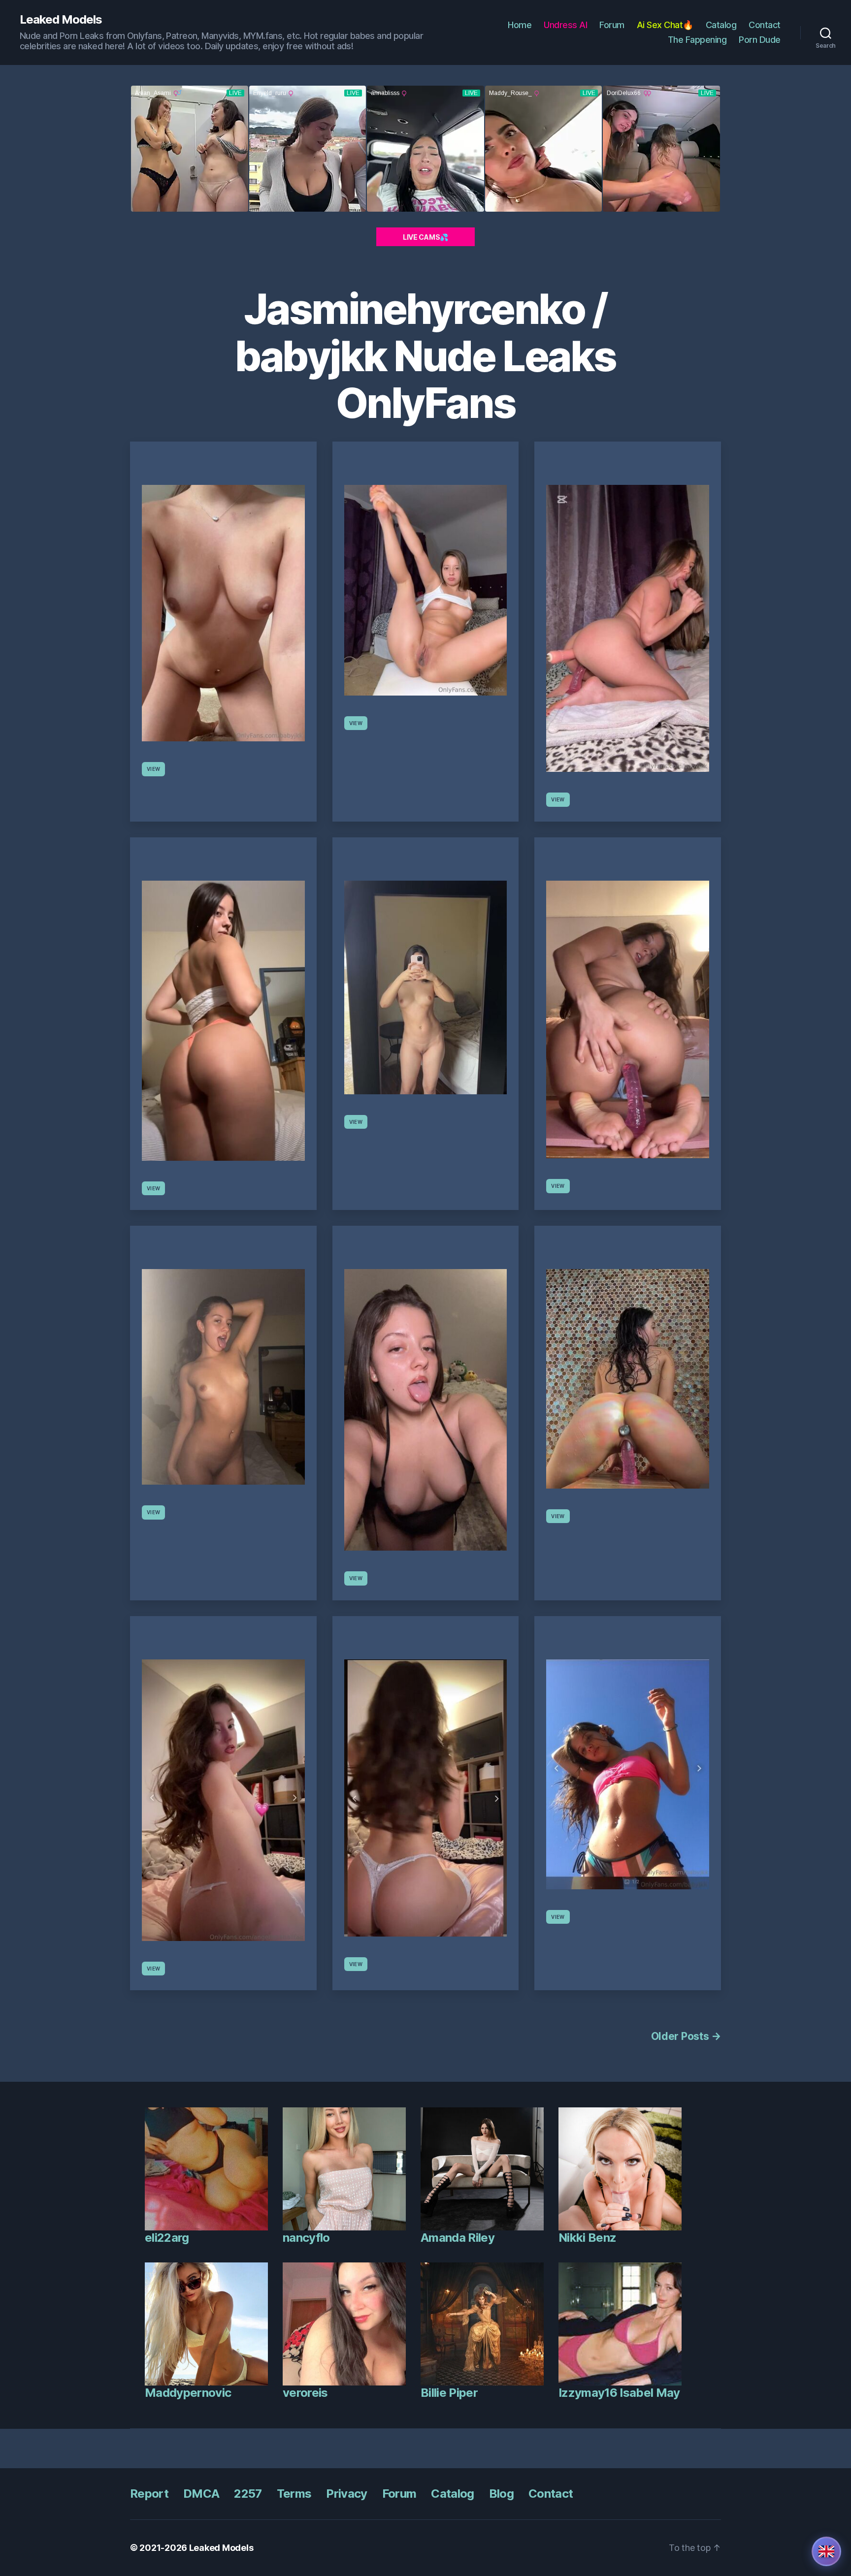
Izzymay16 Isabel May (619, 2393)
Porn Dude (760, 40)
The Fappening (697, 40)
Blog (501, 2494)
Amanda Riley (458, 2238)
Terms (294, 2494)
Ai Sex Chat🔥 (665, 25)
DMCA (201, 2494)
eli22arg (167, 2238)
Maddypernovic (188, 2393)
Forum (612, 25)
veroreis (305, 2393)
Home (520, 25)
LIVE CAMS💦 (425, 237)
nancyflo (306, 2238)
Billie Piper (449, 2393)
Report (149, 2494)
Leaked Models (61, 20)
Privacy (346, 2494)
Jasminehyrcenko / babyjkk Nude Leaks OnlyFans (425, 356)
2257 (248, 2494)
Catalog (721, 25)
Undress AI (565, 25)
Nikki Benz (587, 2238)
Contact (765, 25)
